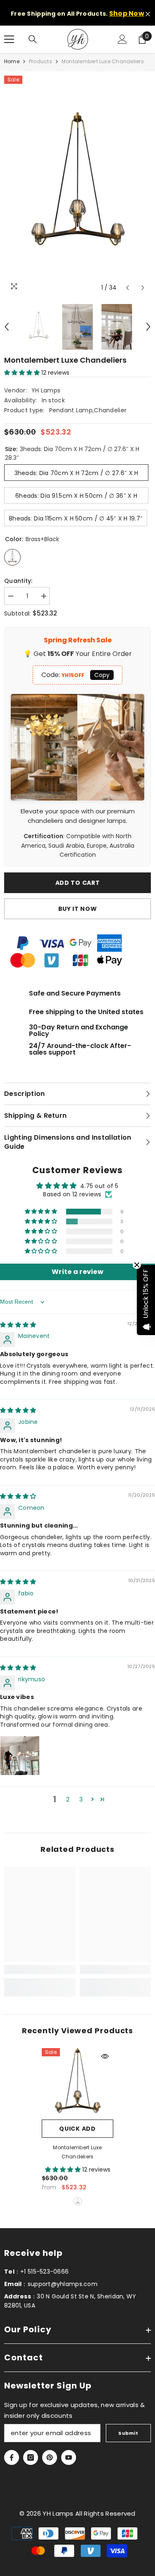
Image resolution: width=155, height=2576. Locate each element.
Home (12, 61)
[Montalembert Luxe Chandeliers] (77, 2084)
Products (41, 61)
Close (148, 14)
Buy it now (78, 909)
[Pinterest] (50, 2457)
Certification (43, 836)
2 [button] (68, 1799)
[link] (40, 1970)
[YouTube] (69, 2457)
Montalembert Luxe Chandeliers (77, 2152)
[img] (18, 1325)
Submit (128, 2433)
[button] (128, 288)
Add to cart (78, 883)
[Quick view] (105, 2056)
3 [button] (81, 1799)
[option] (77, 186)
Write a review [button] (77, 1272)
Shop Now (127, 13)
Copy (102, 675)
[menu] (9, 39)
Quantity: (18, 581)
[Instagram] (31, 2457)
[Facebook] (12, 2457)
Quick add (77, 2129)
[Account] (122, 39)
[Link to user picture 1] (20, 1756)
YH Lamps (46, 390)
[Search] (33, 39)
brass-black (78, 2201)
